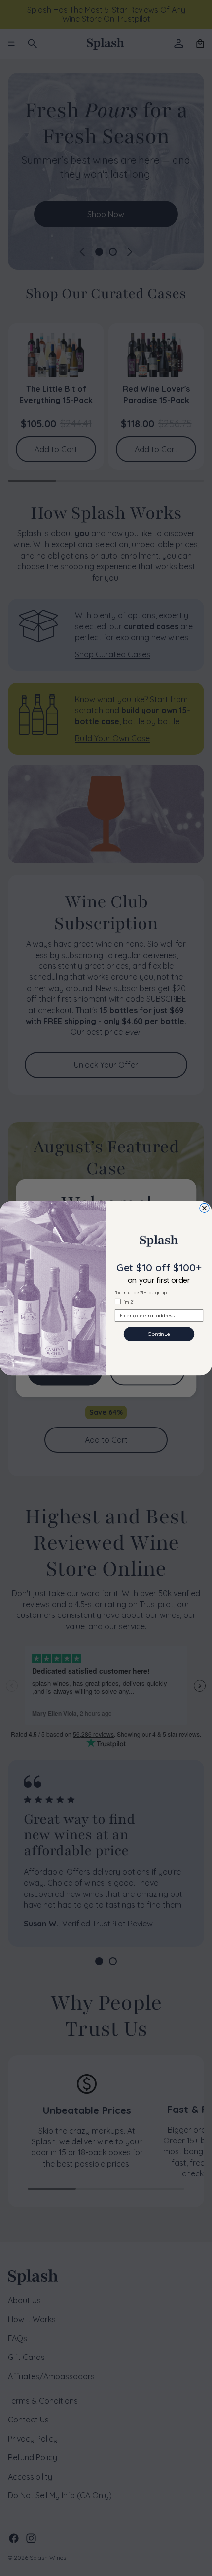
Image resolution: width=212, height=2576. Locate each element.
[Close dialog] (204, 1208)
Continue (159, 1334)
